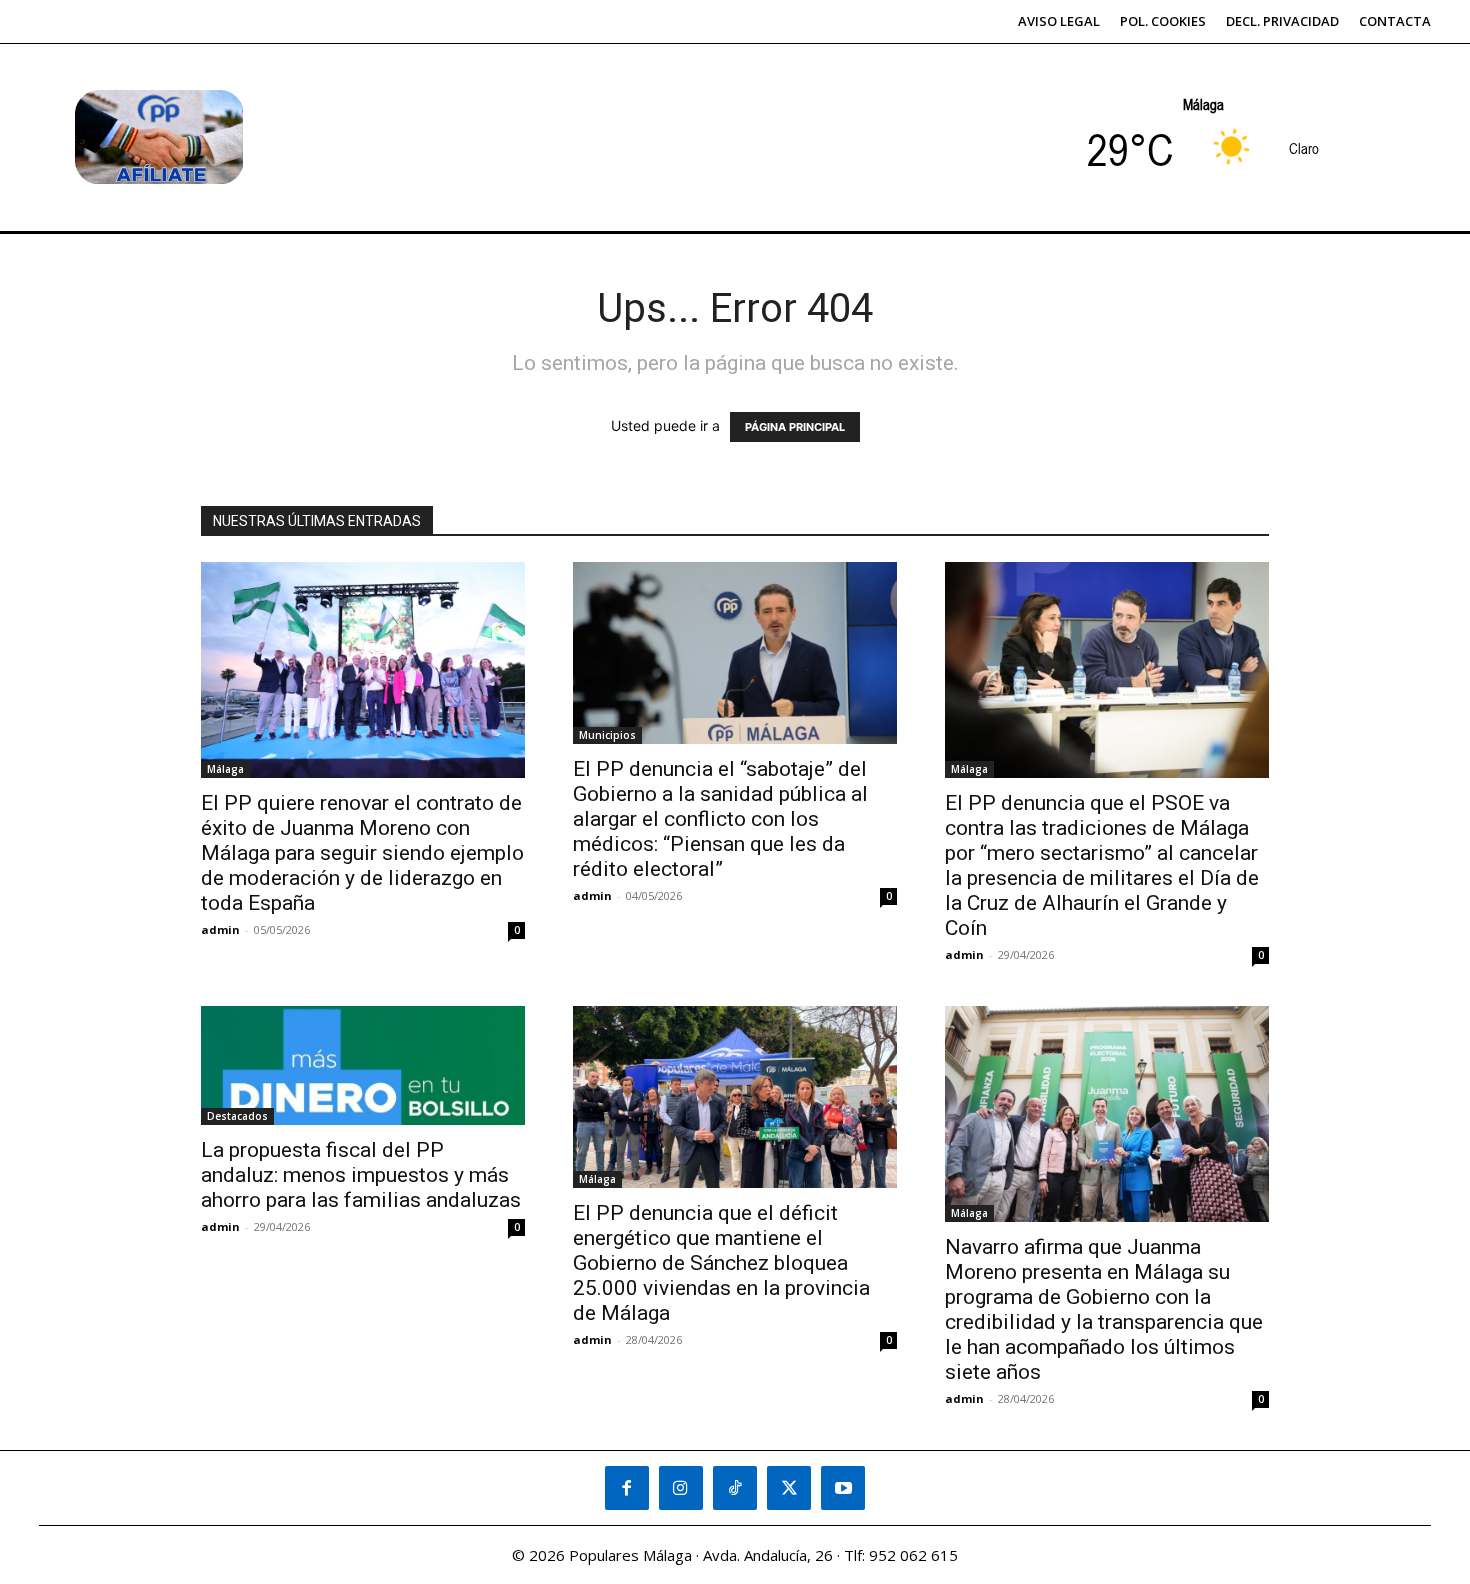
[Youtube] (843, 1488)
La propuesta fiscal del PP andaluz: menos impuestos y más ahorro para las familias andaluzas (361, 1175)
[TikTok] (735, 1488)
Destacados (237, 1116)
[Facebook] (627, 1488)
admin (220, 929)
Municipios (607, 735)
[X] (789, 1488)
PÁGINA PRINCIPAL (795, 427)
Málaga (225, 769)
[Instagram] (681, 1488)
